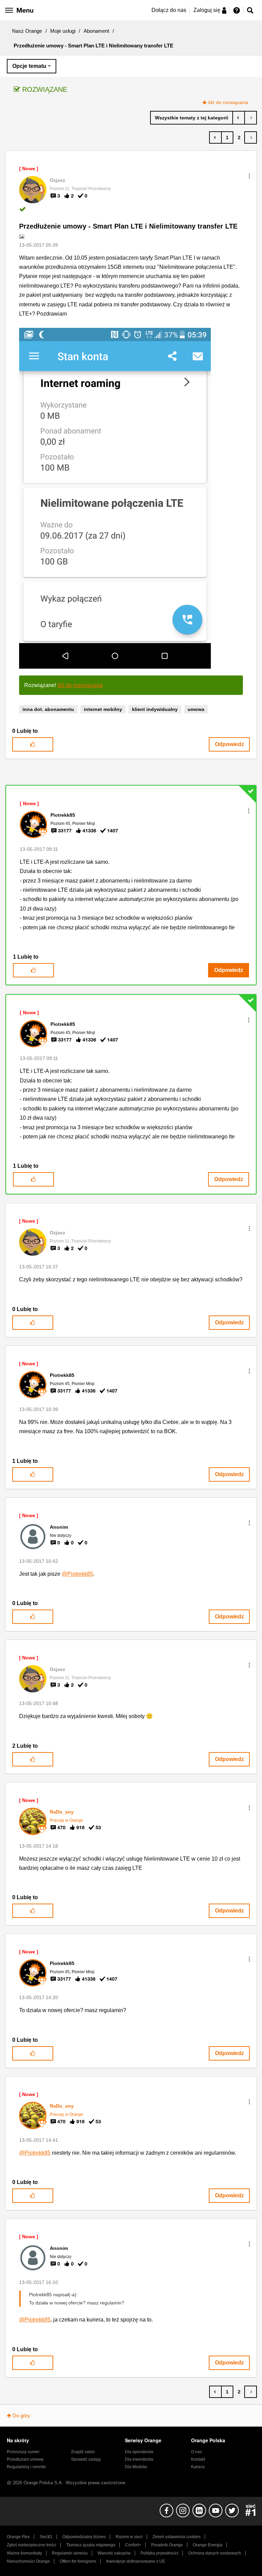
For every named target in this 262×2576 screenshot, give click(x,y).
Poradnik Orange (167, 2545)
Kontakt (198, 2459)
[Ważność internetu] (239, 118)
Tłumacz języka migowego (91, 2545)
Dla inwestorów (139, 2459)
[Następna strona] (251, 137)
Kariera (198, 2467)
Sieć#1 (46, 2537)
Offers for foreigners (78, 2561)
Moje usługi (63, 31)
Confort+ (133, 2545)
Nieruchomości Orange (28, 2561)
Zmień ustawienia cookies (177, 2537)
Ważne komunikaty (24, 2553)
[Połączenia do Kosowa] (251, 118)
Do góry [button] (21, 2415)
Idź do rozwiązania (228, 102)
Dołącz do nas (169, 10)
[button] (249, 176)
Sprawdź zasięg (86, 2459)
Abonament (96, 31)
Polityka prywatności (159, 2553)
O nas (196, 2452)
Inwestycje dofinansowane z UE (136, 2561)
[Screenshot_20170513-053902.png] (115, 498)
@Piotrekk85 (77, 1574)
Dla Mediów (136, 2467)
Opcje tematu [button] (29, 66)
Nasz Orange (27, 31)
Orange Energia (208, 2545)
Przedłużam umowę (25, 2459)
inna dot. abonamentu (48, 709)
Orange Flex (18, 2537)
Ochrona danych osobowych (215, 2553)
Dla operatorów (139, 2452)
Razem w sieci (129, 2537)
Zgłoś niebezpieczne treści (32, 2545)
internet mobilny (103, 709)
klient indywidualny (155, 709)
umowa (196, 709)
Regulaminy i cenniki (26, 2467)
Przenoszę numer (23, 2452)
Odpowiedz (229, 744)
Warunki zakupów (114, 2553)
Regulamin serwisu (70, 2553)
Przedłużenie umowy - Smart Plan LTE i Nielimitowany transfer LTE (128, 226)
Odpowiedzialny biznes (84, 2537)
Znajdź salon (83, 2452)
